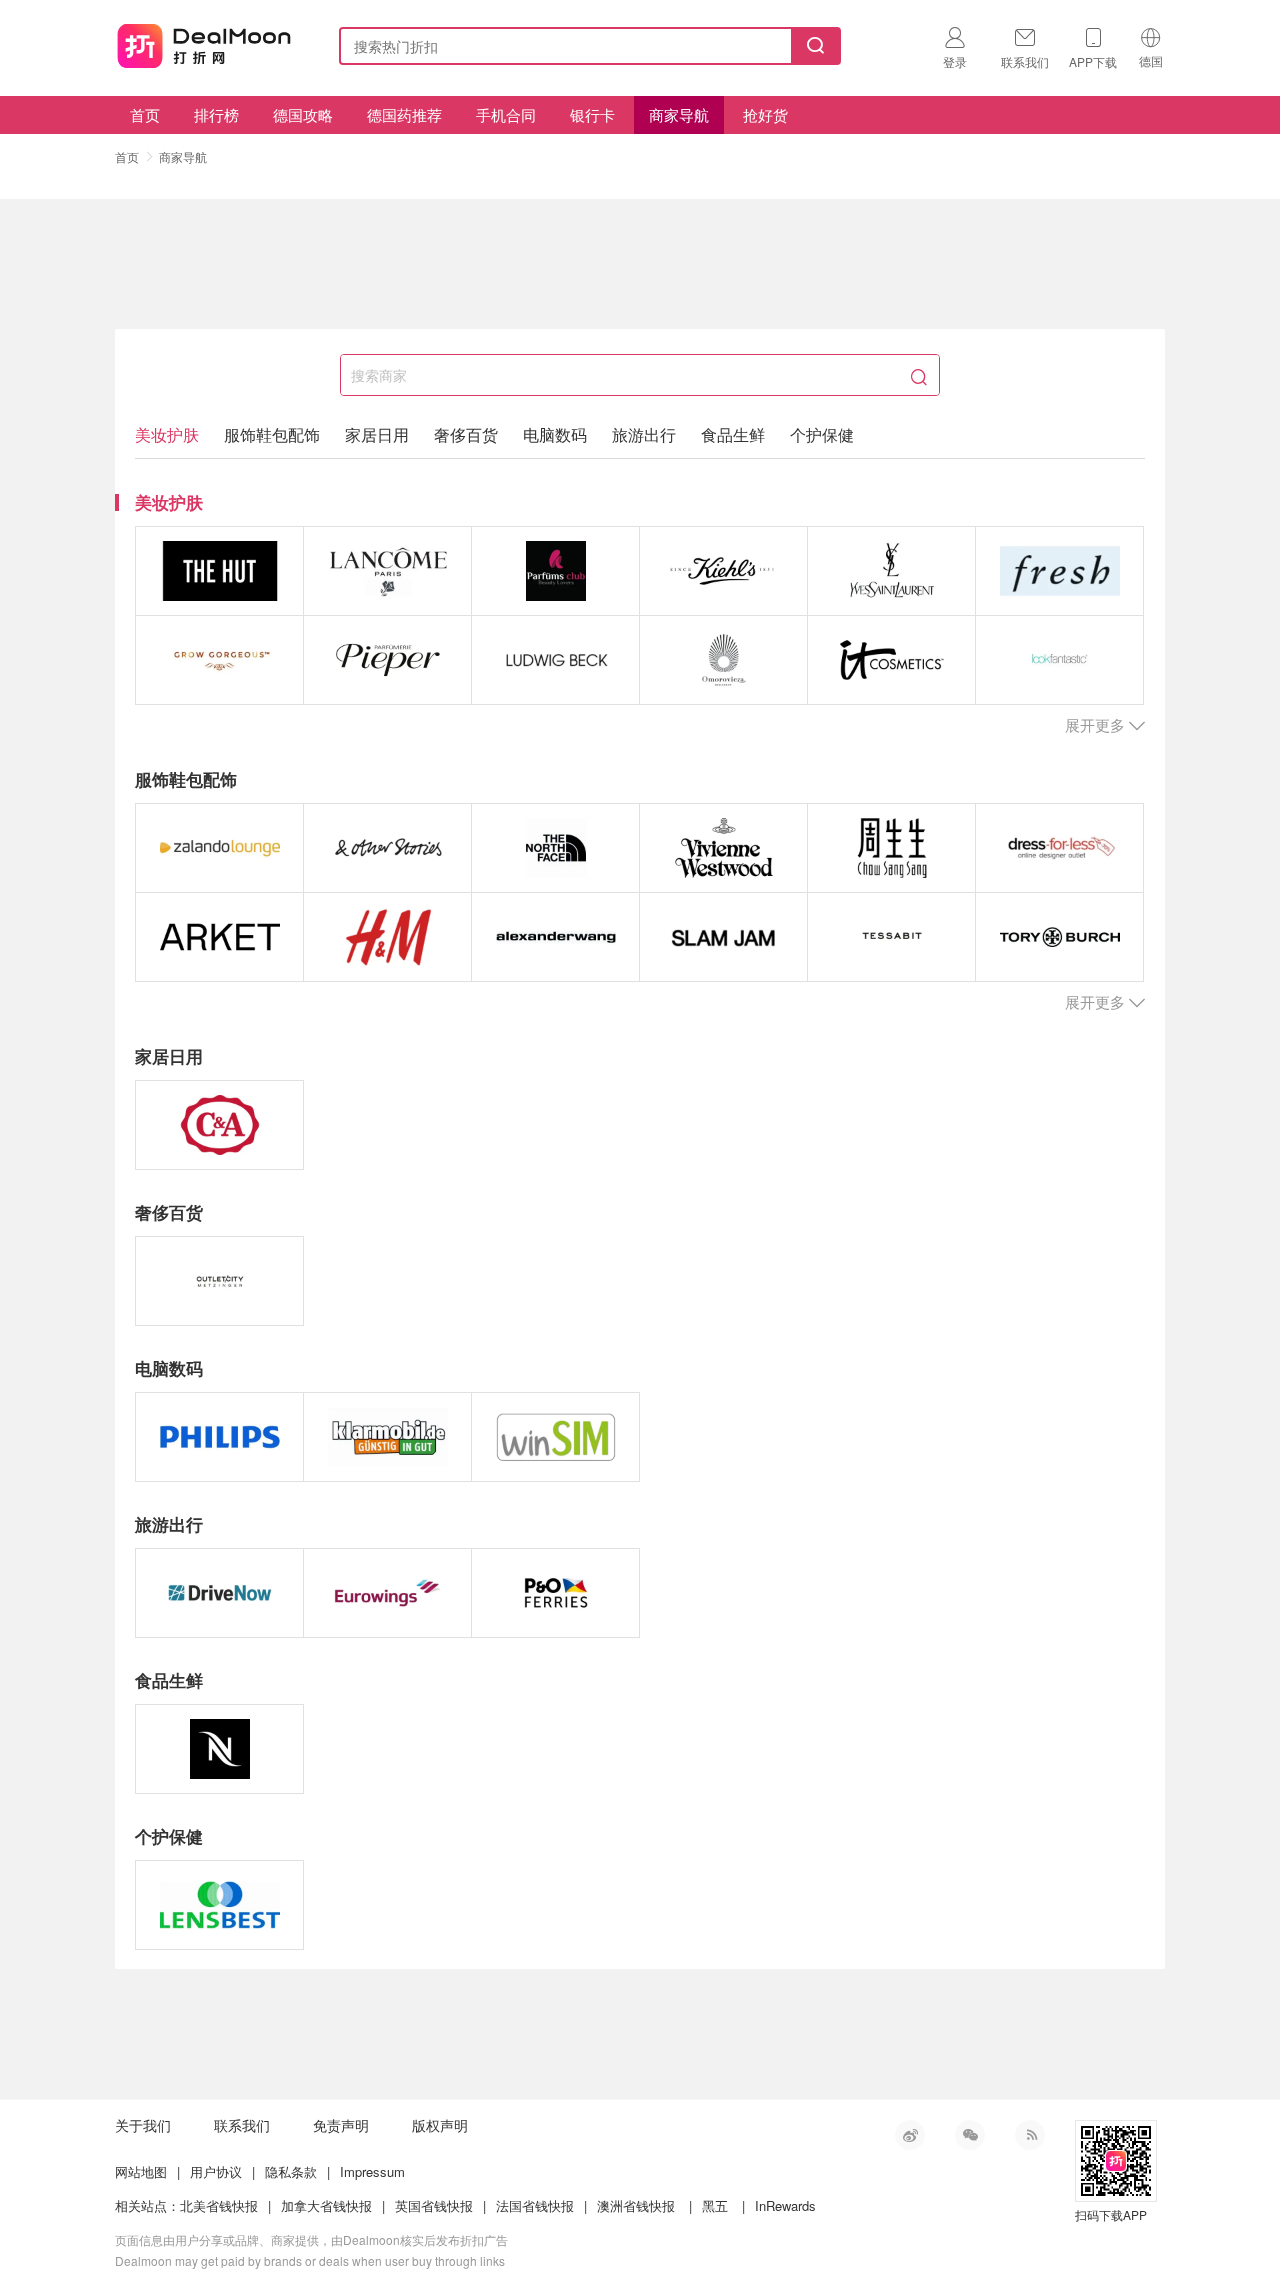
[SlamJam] (723, 937)
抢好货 (765, 114)
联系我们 (242, 2125)
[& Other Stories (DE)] (387, 848)
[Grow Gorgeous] (219, 660)
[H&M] (387, 937)
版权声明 (440, 2125)
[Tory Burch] (1059, 937)
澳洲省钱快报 (636, 2205)
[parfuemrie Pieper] (387, 660)
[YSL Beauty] (891, 571)
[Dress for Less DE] (1059, 848)
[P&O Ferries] (555, 1593)
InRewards (785, 2205)
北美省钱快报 (219, 2205)
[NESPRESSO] (219, 1749)
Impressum (372, 2171)
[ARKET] (219, 937)
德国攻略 (303, 114)
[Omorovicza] (723, 660)
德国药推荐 (404, 114)
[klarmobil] (387, 1437)
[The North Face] (555, 848)
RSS (1030, 2135)
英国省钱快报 (434, 2205)
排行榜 (216, 114)
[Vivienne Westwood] (723, 848)
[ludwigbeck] (555, 660)
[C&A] (219, 1125)
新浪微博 (910, 2135)
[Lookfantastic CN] (1059, 660)
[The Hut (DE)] (219, 571)
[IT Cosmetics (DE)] (891, 660)
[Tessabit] (891, 937)
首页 (145, 114)
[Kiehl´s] (723, 571)
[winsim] (555, 1437)
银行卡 (592, 114)
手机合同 (506, 114)
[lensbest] (219, 1905)
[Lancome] (387, 571)
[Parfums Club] (555, 571)
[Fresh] (1059, 571)
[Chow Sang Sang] (891, 848)
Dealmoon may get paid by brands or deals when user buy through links (310, 2260)
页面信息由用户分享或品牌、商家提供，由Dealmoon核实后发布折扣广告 (311, 2239)
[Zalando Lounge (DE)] (219, 848)
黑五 (715, 2205)
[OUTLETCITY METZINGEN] (219, 1281)
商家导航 (679, 114)
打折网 (204, 42)
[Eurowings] (387, 1593)
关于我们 (143, 2125)
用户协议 (216, 2171)
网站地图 (141, 2171)
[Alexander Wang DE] (555, 937)
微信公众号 (970, 2135)
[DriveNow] (219, 1593)
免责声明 (341, 2125)
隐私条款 (291, 2171)
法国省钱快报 (535, 2205)
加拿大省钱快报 (326, 2205)
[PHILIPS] (219, 1437)
